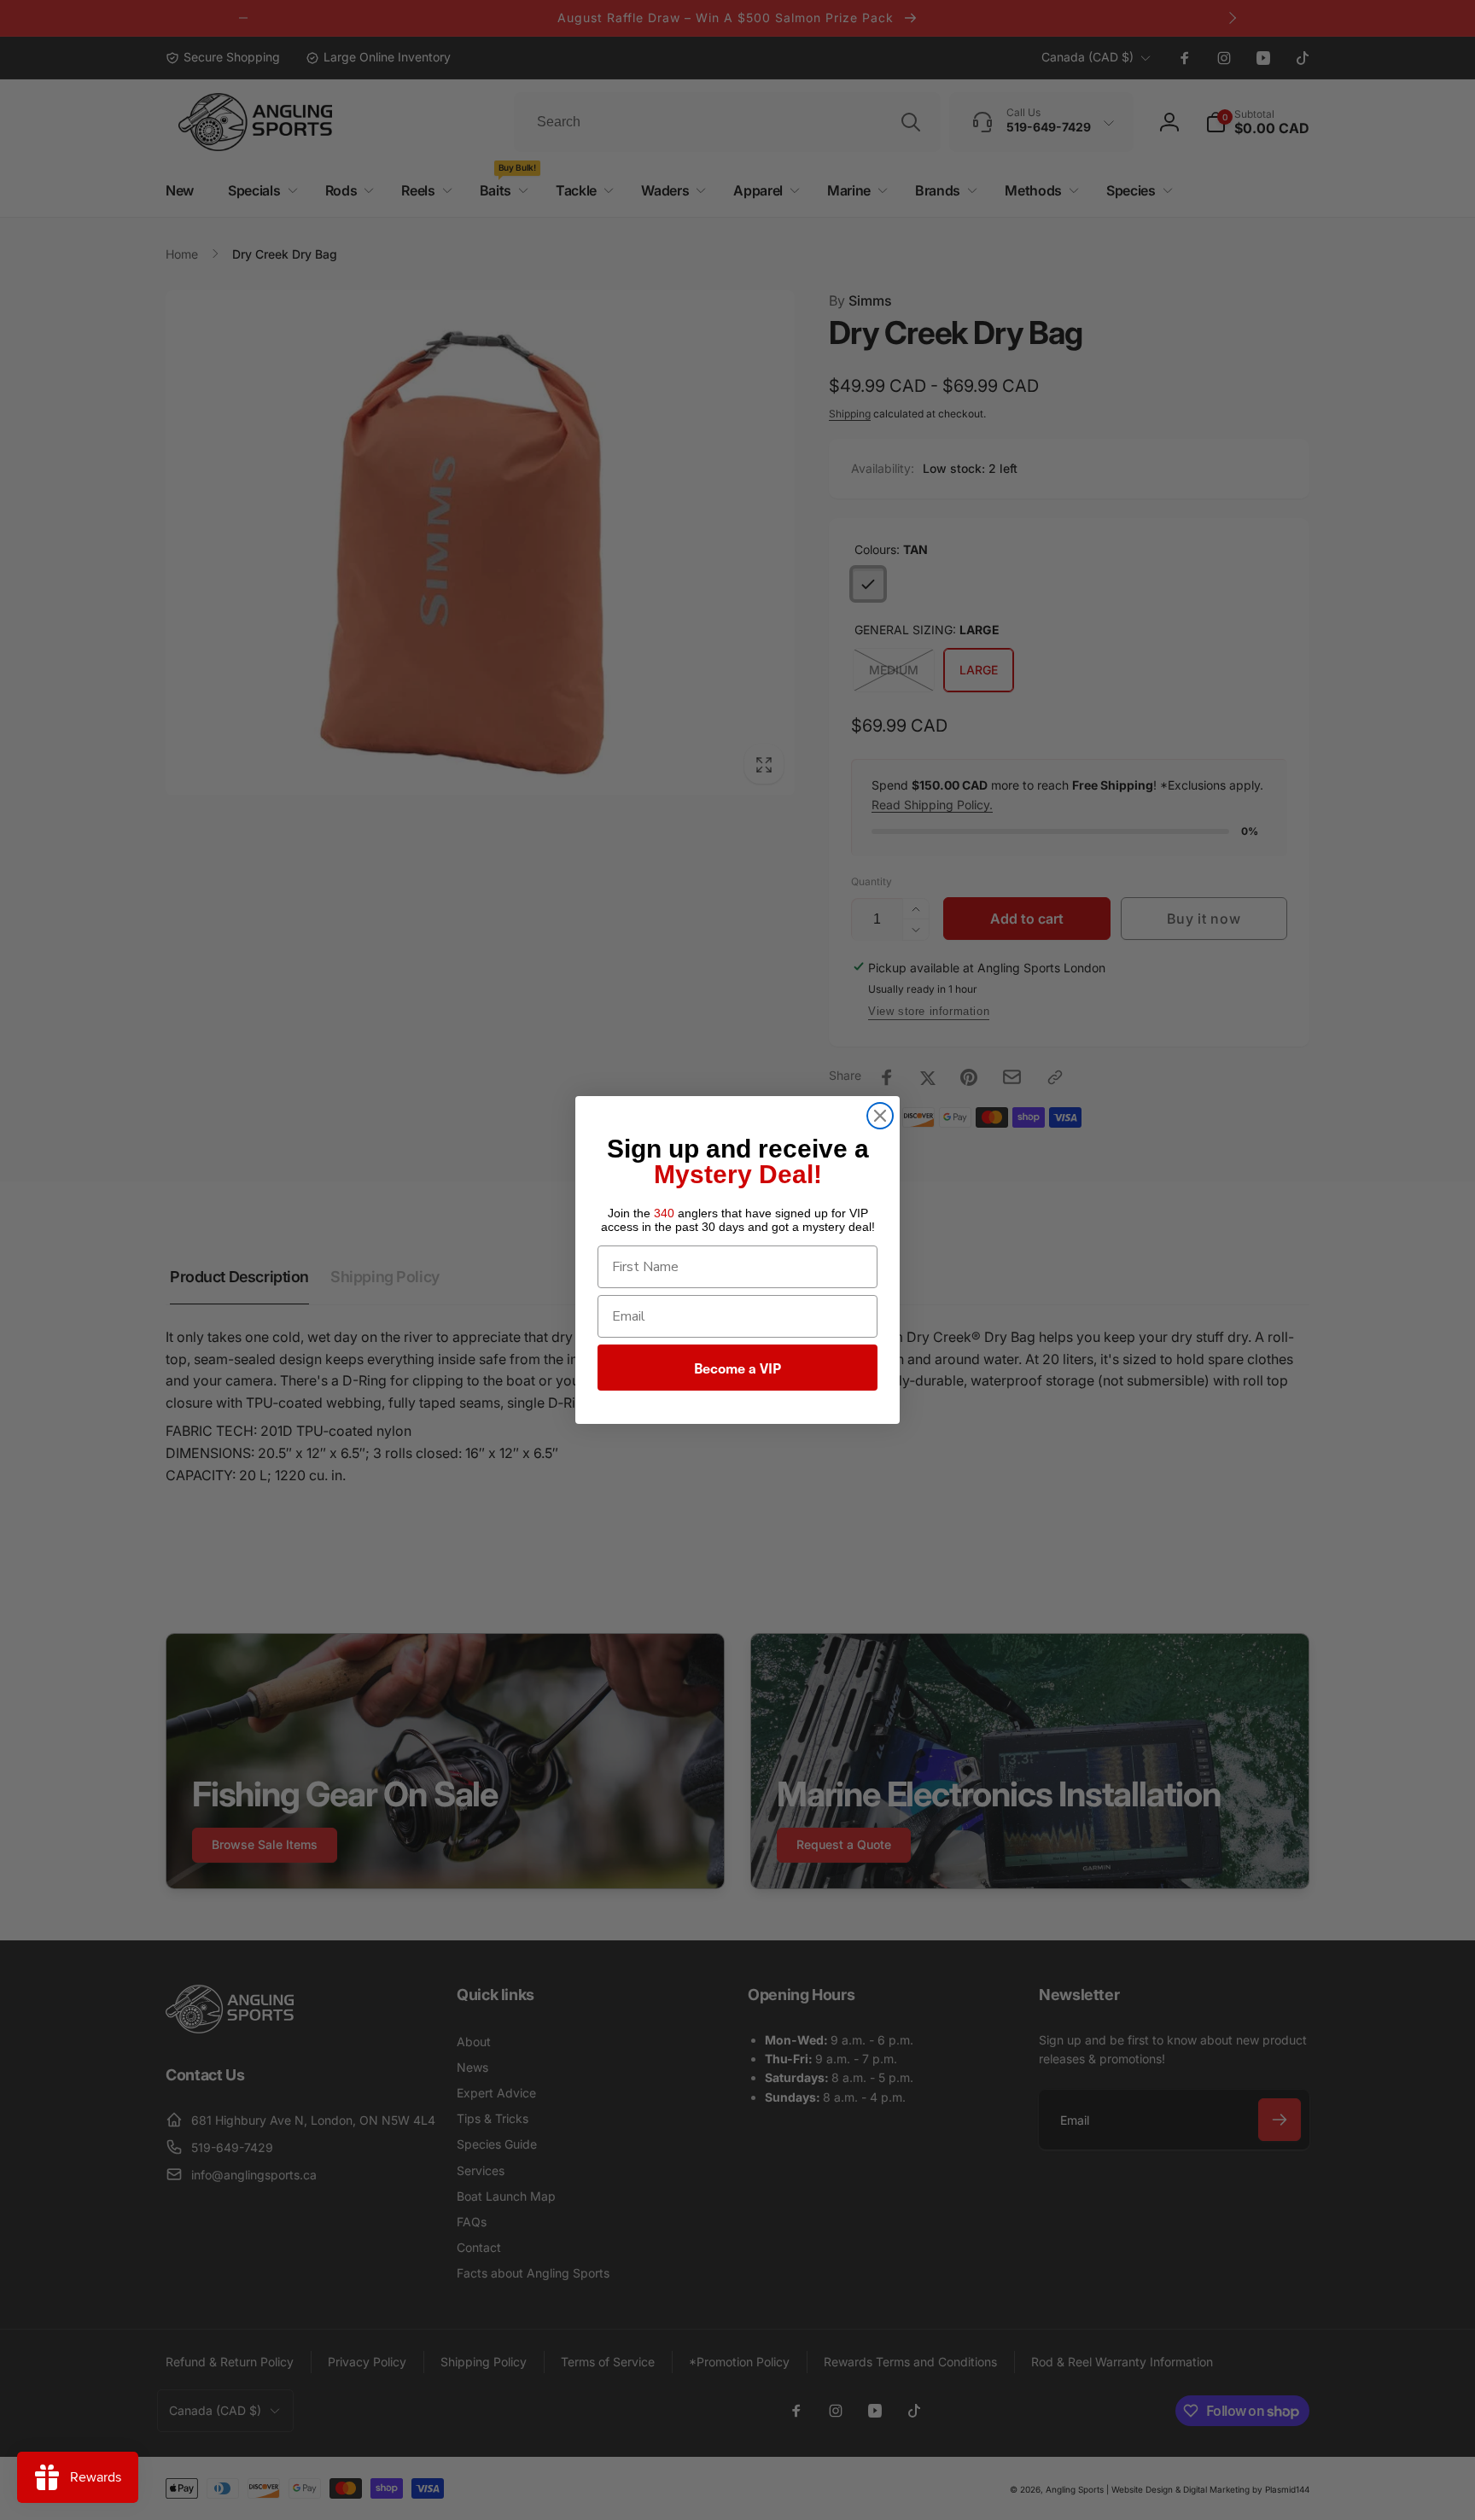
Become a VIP (737, 1368)
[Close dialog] (880, 1116)
